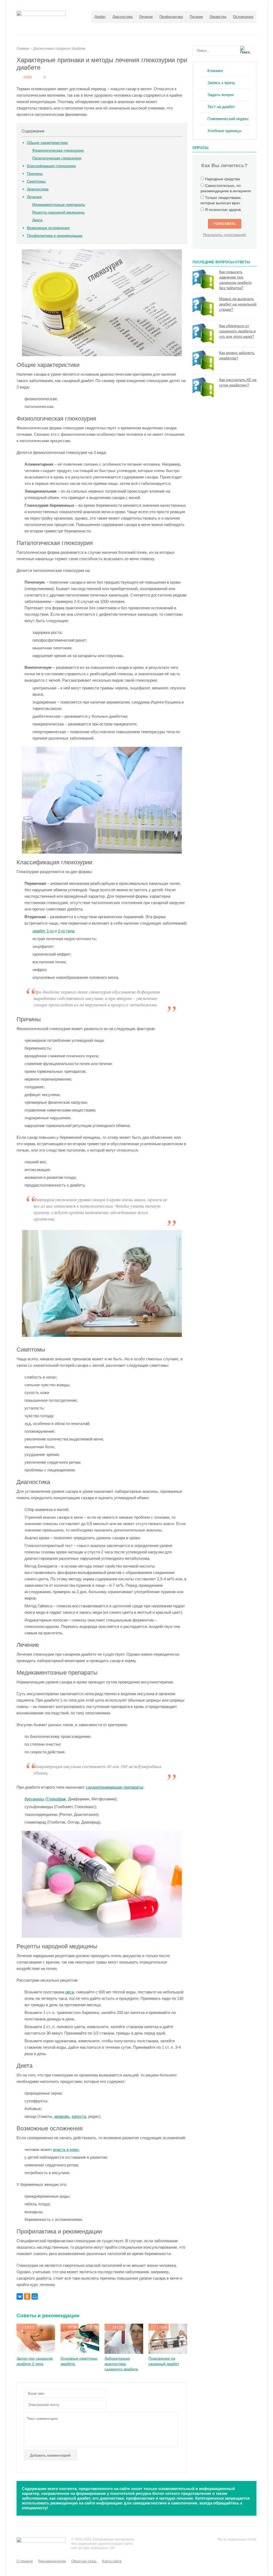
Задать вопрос (221, 95)
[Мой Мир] (35, 2296)
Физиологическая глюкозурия (58, 150)
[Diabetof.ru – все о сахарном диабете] (41, 15)
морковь (62, 2116)
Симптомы (36, 181)
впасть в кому (66, 2149)
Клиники (215, 71)
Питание (196, 17)
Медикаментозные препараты (59, 205)
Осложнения (243, 17)
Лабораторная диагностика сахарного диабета (121, 2364)
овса (70, 1992)
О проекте (25, 2561)
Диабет (100, 17)
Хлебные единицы (224, 131)
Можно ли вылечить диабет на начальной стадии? (238, 304)
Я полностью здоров (223, 210)
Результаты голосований (224, 235)
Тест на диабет (221, 107)
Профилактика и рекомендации (55, 235)
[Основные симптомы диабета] (80, 2352)
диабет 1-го (43, 931)
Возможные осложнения (48, 228)
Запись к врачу (221, 83)
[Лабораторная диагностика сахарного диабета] (124, 2352)
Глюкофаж (56, 1799)
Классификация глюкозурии (51, 166)
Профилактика (171, 17)
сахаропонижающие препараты (115, 1787)
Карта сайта (112, 2561)
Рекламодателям (52, 2561)
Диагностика (123, 17)
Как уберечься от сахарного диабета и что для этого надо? (237, 331)
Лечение (146, 17)
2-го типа (66, 931)
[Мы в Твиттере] (231, 2547)
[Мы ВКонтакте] (242, 2547)
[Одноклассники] (27, 2296)
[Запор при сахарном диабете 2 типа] (36, 2352)
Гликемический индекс (228, 119)
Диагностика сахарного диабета (59, 48)
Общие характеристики (47, 143)
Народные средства (222, 179)
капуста (79, 2116)
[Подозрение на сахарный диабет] (168, 2352)
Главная (23, 48)
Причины (35, 174)
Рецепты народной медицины (58, 212)
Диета (37, 220)
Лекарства (218, 17)
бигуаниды (34, 1799)
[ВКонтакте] (20, 2296)
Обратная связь (84, 2561)
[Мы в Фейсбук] (221, 2547)
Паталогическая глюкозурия (57, 158)
